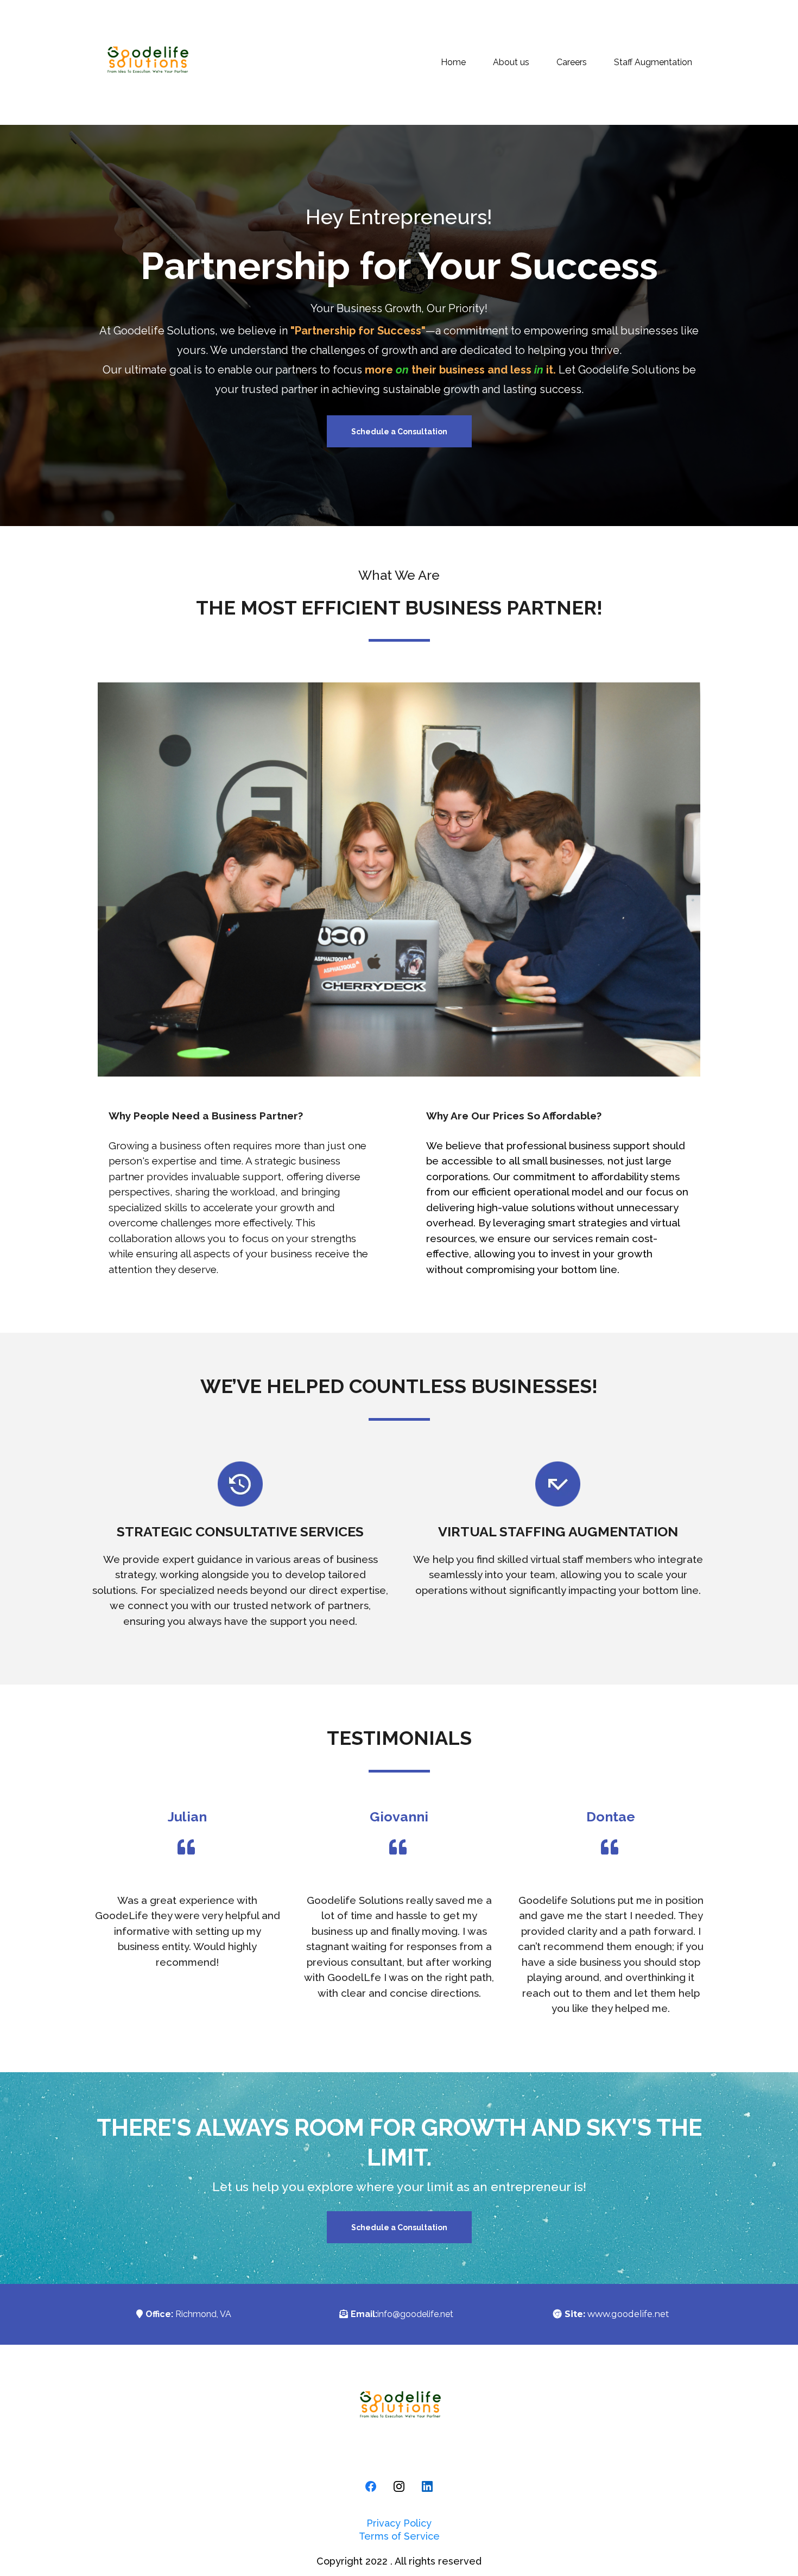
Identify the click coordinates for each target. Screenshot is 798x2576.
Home (453, 62)
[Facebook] (371, 2486)
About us (511, 62)
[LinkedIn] (427, 2486)
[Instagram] (399, 2486)
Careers (572, 62)
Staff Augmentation (653, 62)
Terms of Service (399, 2536)
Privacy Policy (399, 2523)
